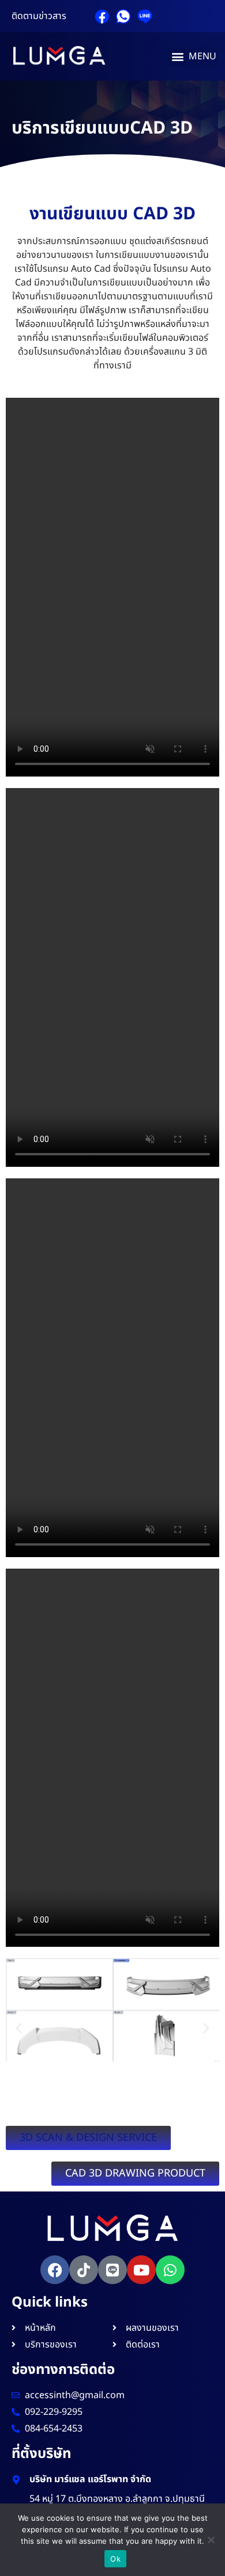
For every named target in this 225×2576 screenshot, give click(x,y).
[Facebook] (55, 2270)
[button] (194, 57)
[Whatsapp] (170, 2270)
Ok (115, 2559)
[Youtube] (141, 2270)
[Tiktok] (84, 2270)
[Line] (112, 2270)
